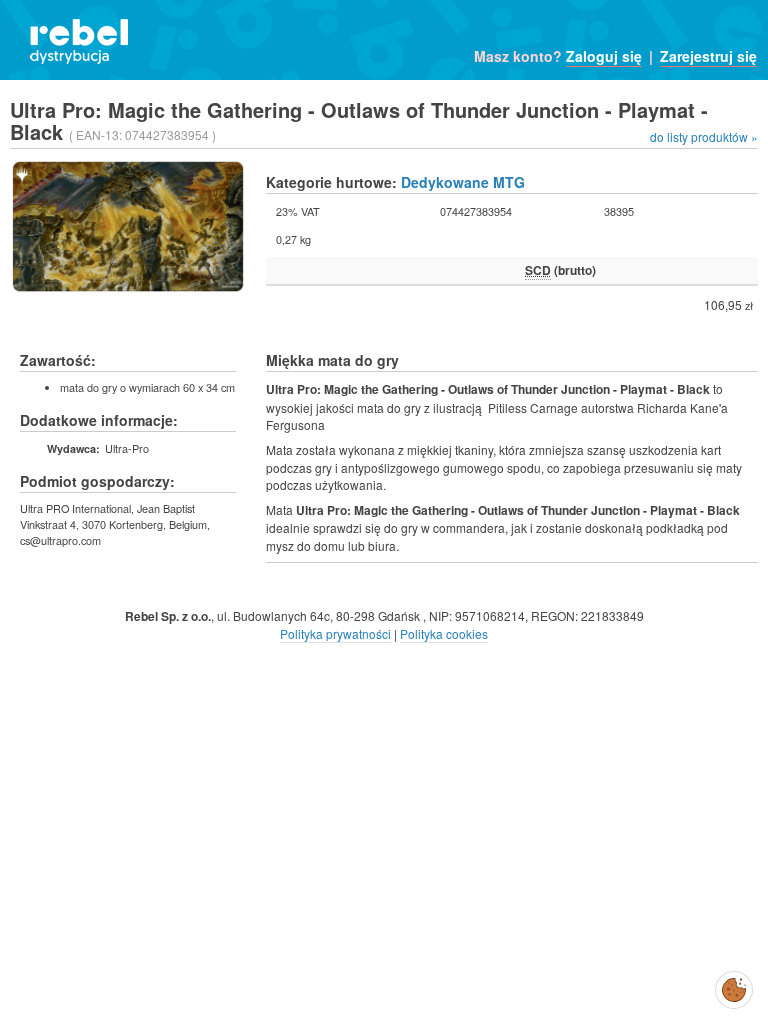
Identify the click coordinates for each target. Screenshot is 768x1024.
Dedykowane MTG (463, 182)
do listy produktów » (704, 136)
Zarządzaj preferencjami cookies (734, 986)
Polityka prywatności (335, 633)
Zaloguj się (604, 56)
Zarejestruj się (708, 56)
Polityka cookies (444, 633)
